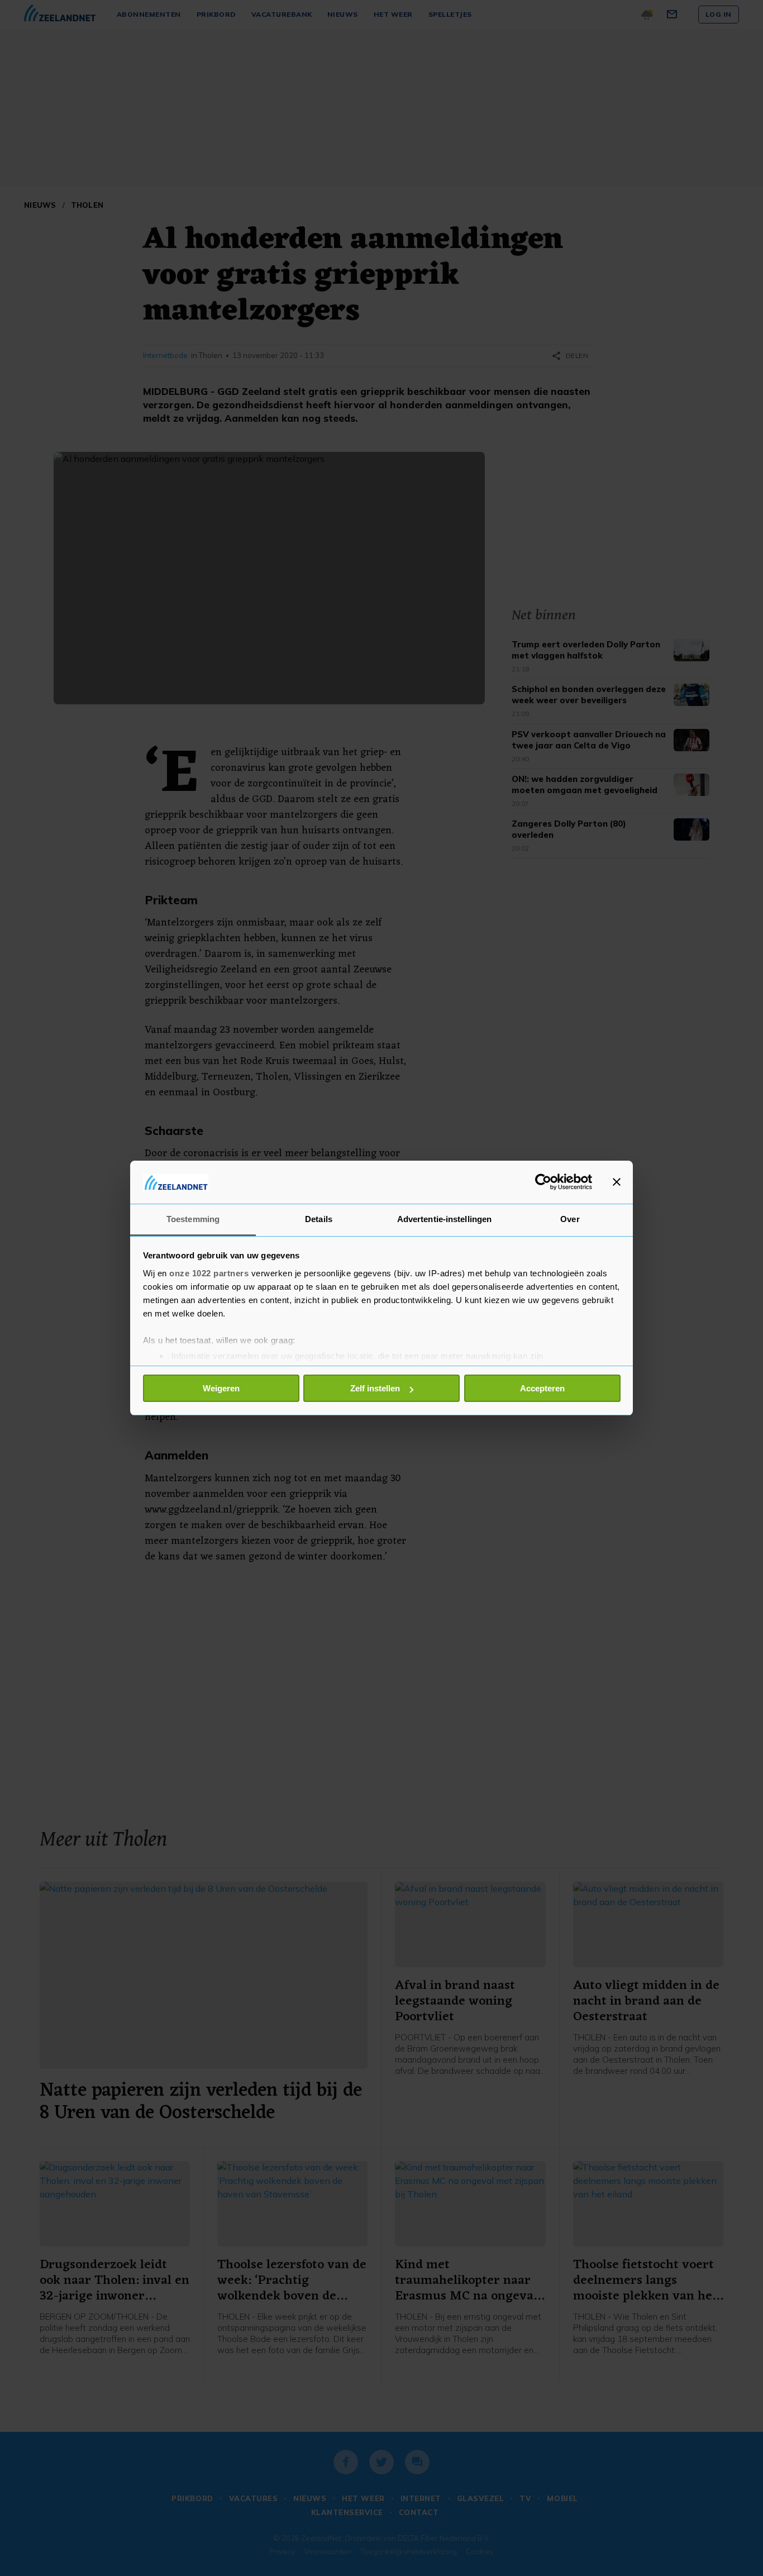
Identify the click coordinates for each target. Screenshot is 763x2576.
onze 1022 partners (209, 1273)
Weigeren (221, 1388)
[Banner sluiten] (617, 1182)
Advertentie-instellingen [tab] (444, 1219)
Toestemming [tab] (193, 1219)
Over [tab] (570, 1219)
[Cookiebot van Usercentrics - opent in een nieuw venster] (543, 1182)
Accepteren (542, 1388)
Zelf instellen (375, 1388)
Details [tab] (319, 1219)
